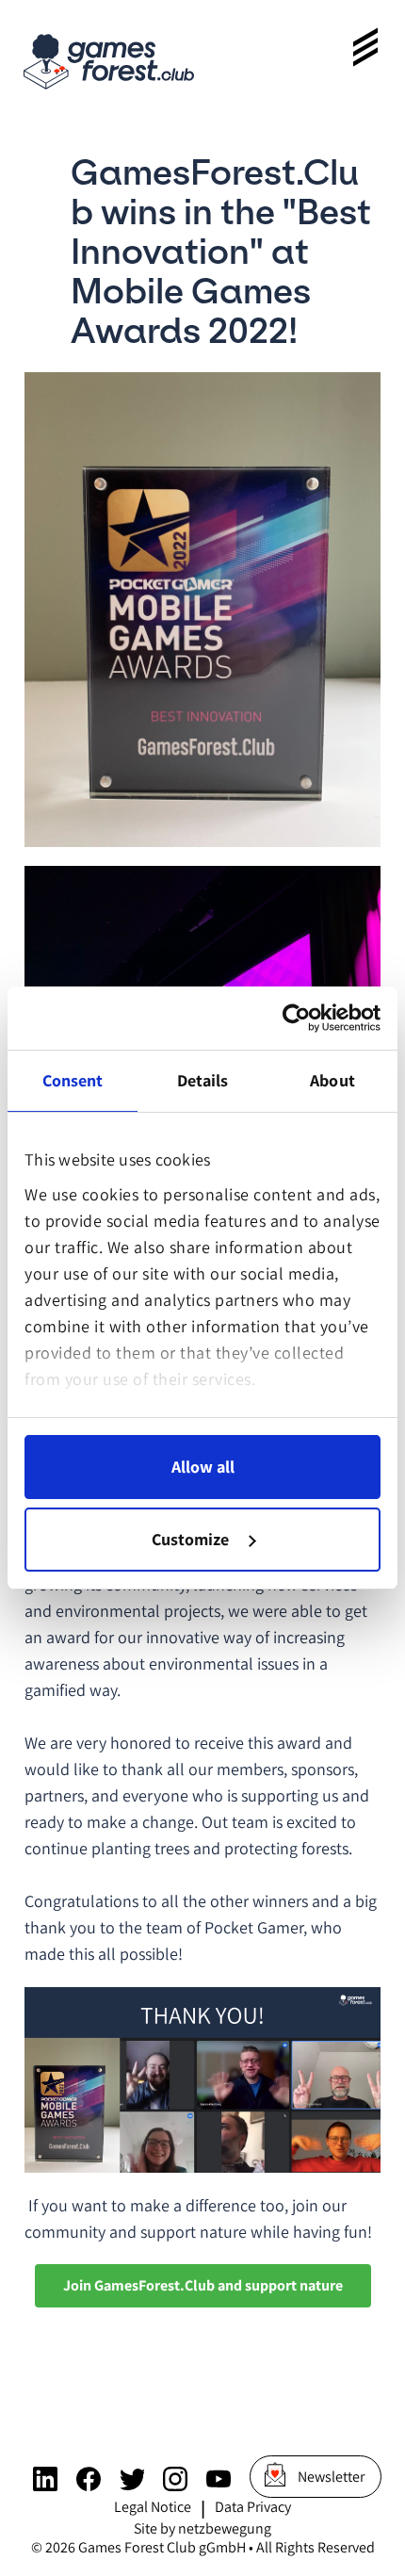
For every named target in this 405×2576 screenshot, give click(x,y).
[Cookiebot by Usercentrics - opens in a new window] (298, 1018)
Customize (190, 1539)
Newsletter (331, 2477)
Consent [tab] (73, 1080)
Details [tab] (203, 1080)
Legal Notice (153, 2507)
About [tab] (332, 1080)
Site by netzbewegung (202, 2528)
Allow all (203, 1467)
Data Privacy (253, 2507)
